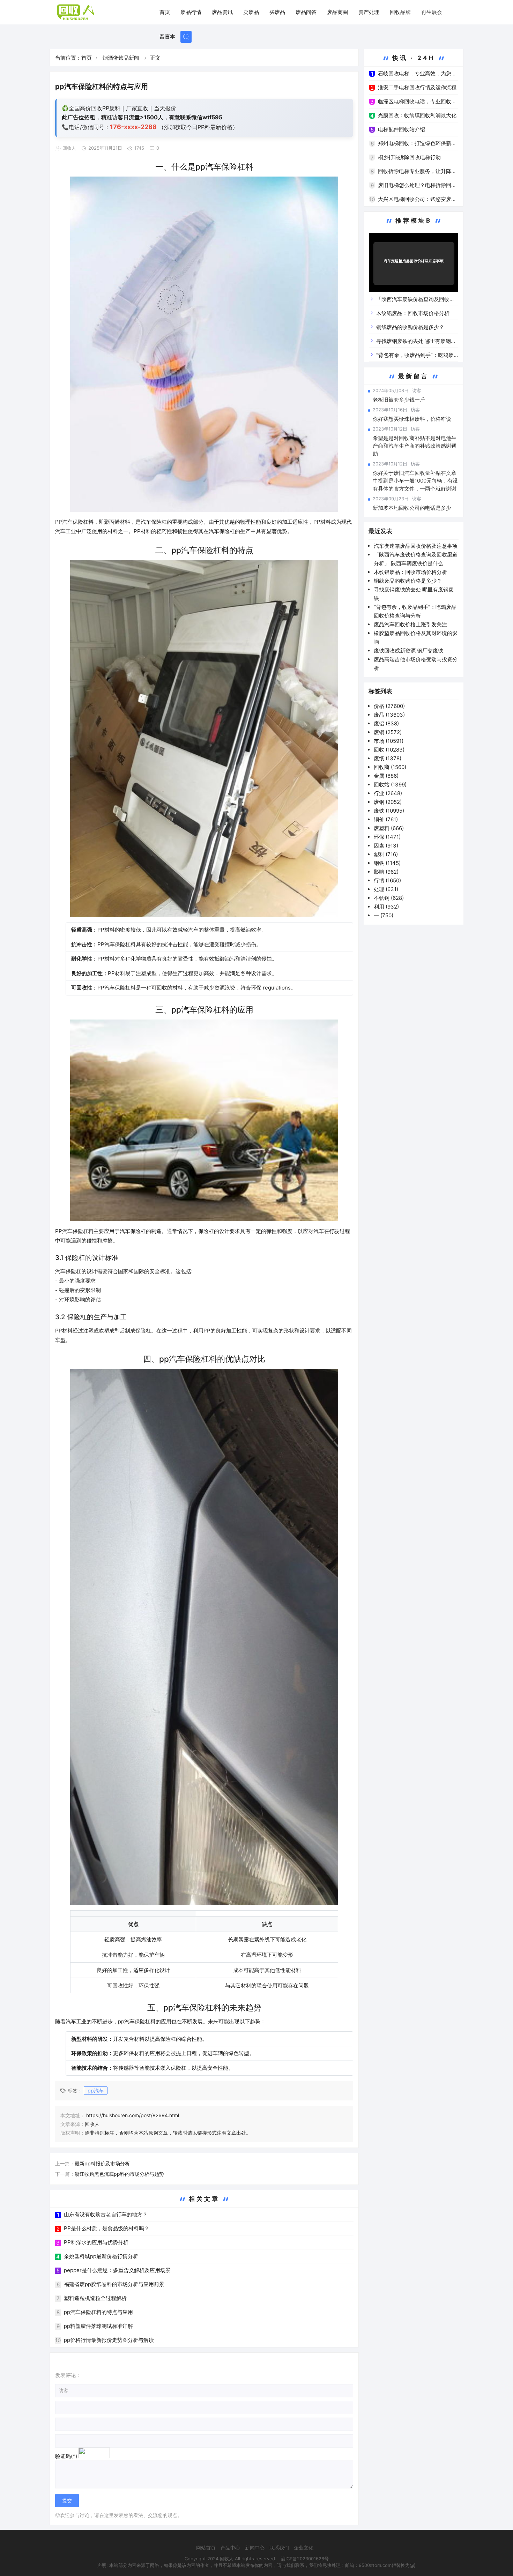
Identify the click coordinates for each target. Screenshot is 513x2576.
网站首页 (206, 2548)
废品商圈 (337, 12)
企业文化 (304, 2548)
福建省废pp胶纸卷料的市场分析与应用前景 (114, 2284)
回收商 (390, 767)
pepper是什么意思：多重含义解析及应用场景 (117, 2270)
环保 (387, 837)
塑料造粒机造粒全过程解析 (95, 2298)
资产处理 (369, 12)
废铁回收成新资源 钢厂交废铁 (408, 651)
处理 (386, 889)
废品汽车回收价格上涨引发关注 (410, 624)
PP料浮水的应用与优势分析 (96, 2242)
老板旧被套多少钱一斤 (399, 400)
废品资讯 (222, 12)
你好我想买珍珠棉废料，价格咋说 (412, 419)
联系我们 (279, 2548)
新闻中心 (255, 2548)
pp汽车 (96, 2090)
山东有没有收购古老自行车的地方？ (106, 2214)
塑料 (386, 854)
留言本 (167, 36)
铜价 (386, 819)
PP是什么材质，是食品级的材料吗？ (107, 2228)
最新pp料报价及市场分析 (102, 2163)
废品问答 (306, 12)
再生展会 (432, 12)
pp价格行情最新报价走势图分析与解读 (109, 2340)
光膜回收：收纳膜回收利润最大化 (417, 115)
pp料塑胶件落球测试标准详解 (98, 2326)
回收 (389, 750)
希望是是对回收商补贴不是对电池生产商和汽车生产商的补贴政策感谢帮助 (415, 446)
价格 (389, 706)
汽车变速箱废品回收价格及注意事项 (416, 546)
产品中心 (230, 2548)
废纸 (388, 758)
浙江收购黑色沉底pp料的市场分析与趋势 (119, 2174)
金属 (386, 776)
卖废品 (251, 12)
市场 (389, 741)
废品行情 (191, 12)
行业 (388, 793)
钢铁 (387, 863)
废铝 (386, 723)
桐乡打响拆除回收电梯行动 (409, 157)
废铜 (388, 732)
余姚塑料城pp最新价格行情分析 (101, 2256)
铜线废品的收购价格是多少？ (410, 327)
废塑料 (389, 828)
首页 (165, 12)
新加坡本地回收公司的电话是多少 (412, 508)
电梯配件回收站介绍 (402, 129)
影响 (386, 872)
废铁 (389, 811)
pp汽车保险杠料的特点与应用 (98, 2312)
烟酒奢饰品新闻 (121, 58)
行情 (387, 880)
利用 (386, 907)
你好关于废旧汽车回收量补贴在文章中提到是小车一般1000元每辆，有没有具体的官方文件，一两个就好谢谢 (415, 481)
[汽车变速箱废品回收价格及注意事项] (414, 264)
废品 (389, 715)
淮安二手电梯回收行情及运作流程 (417, 87)
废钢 (388, 802)
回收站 (390, 785)
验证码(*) (66, 2456)
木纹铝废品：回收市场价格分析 (413, 313)
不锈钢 (389, 898)
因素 (386, 846)
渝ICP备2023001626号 (305, 2559)
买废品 (277, 12)
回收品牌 (400, 12)
